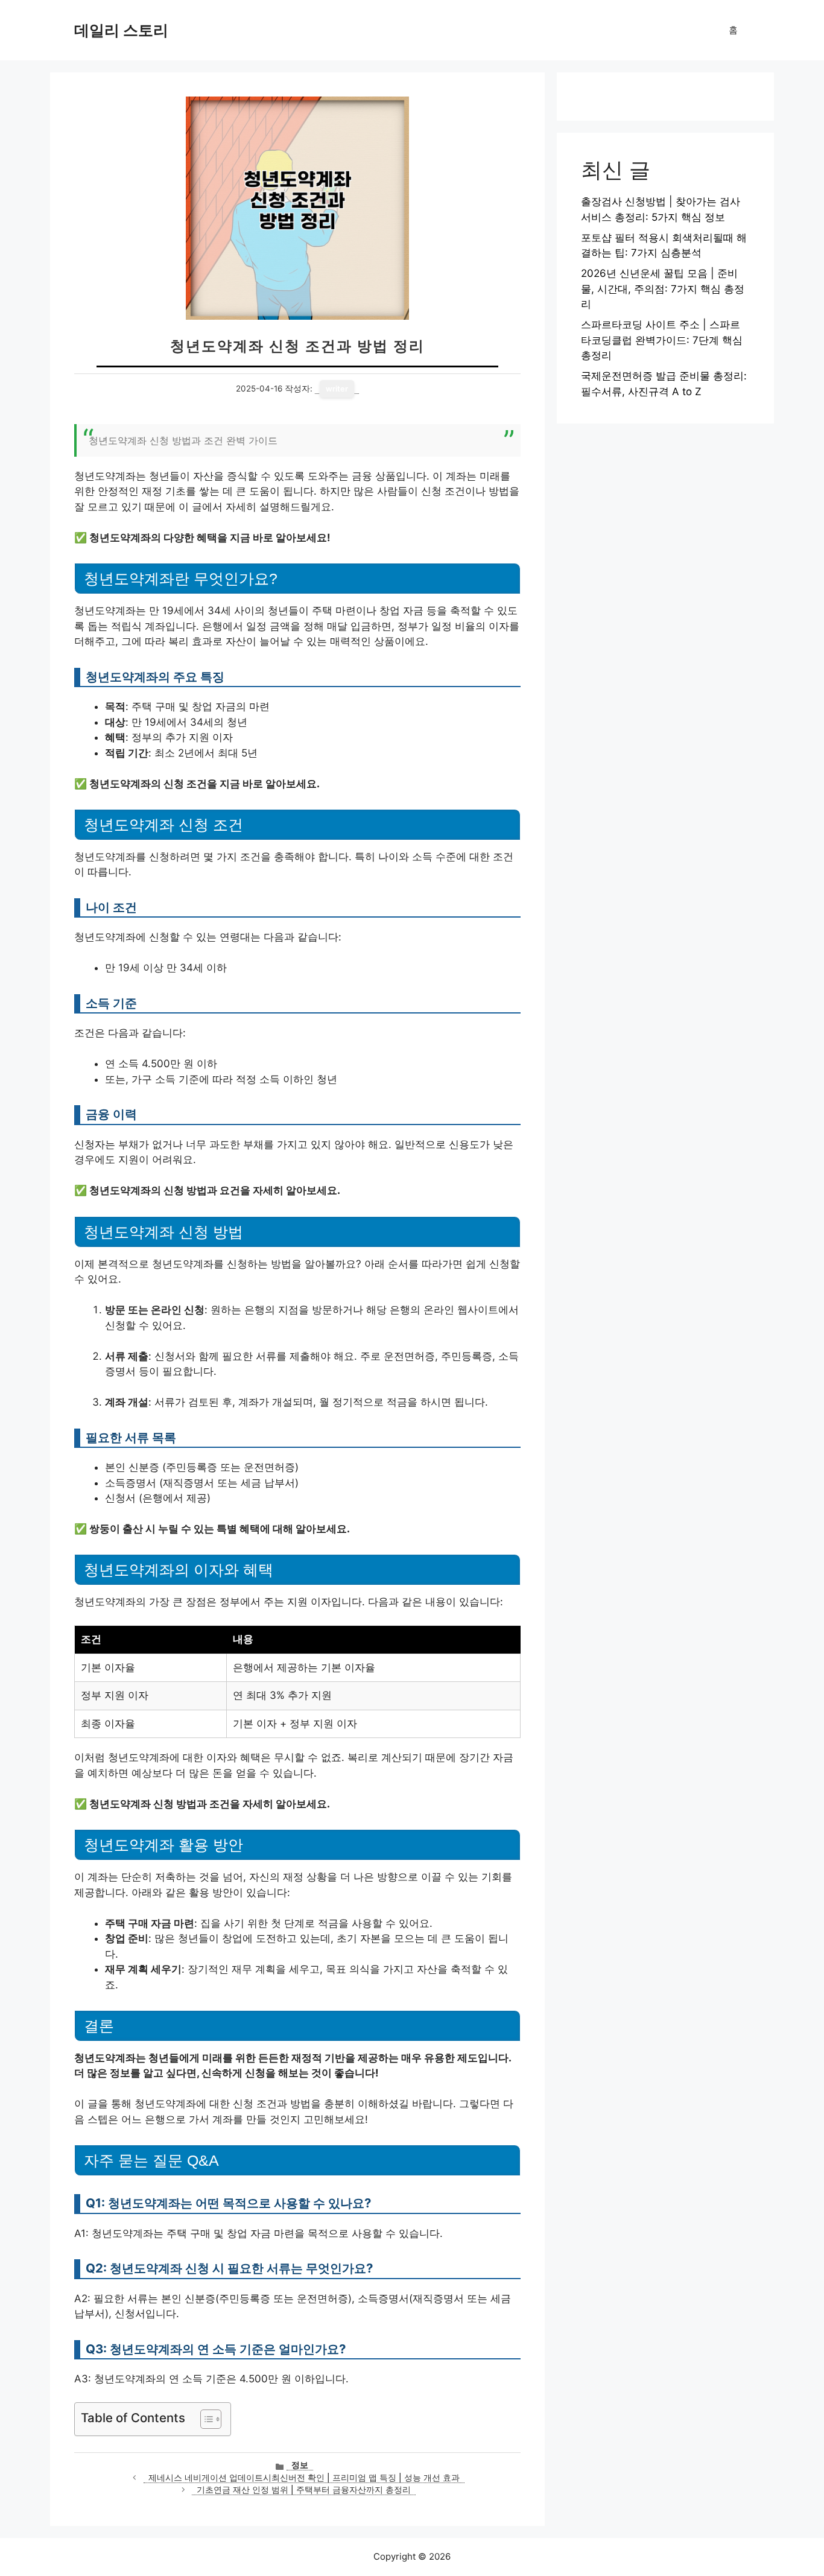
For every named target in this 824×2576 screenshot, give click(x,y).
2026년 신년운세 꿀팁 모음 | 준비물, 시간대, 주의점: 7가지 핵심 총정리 (663, 289)
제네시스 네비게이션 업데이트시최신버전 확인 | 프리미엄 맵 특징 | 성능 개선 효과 (304, 2478)
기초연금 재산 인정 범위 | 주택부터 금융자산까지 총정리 (304, 2490)
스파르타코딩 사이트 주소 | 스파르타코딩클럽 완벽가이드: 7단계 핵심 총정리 (662, 340)
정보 (300, 2465)
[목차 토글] (205, 2419)
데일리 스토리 (121, 30)
